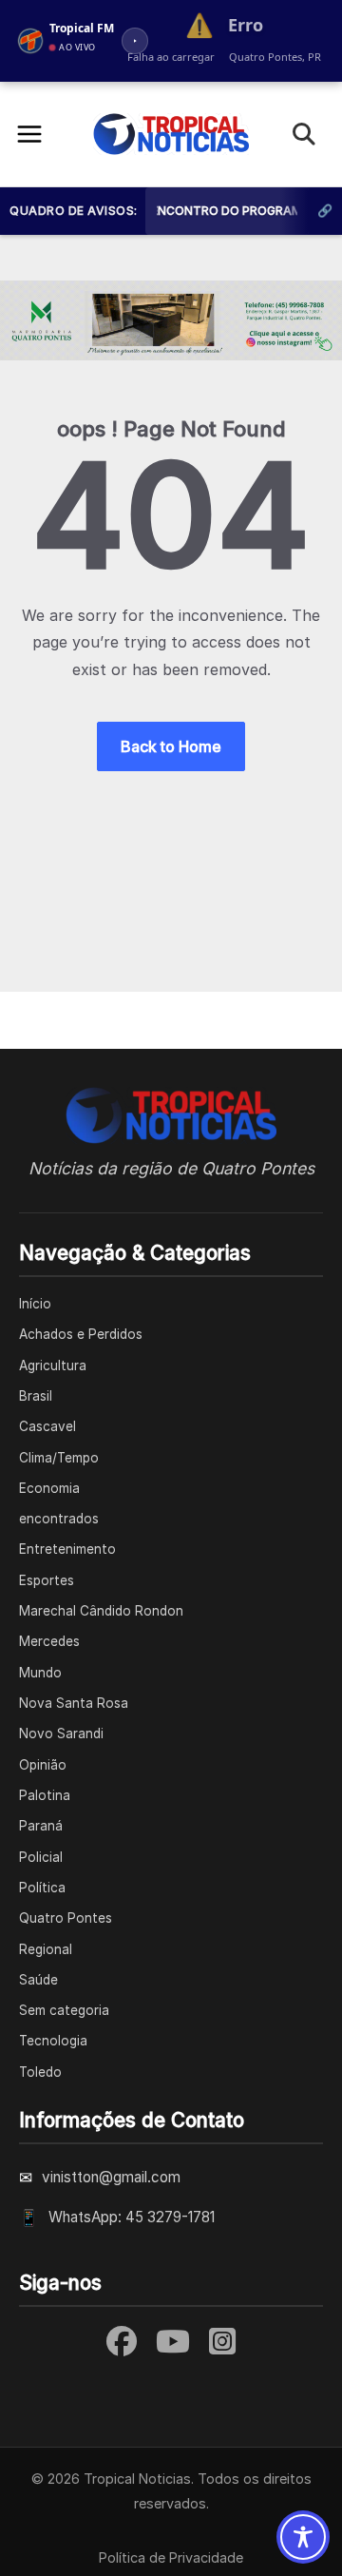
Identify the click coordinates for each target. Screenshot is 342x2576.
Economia (49, 1488)
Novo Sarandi (61, 1733)
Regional (46, 1949)
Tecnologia (53, 2041)
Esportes (47, 1580)
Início (35, 1304)
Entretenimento (67, 1549)
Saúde (38, 1980)
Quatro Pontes (66, 1918)
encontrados (59, 1519)
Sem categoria (64, 2010)
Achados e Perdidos (81, 1334)
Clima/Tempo (59, 1458)
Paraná (41, 1826)
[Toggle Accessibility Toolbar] (303, 2537)
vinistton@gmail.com (111, 2177)
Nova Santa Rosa (74, 1703)
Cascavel (47, 1426)
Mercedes (49, 1641)
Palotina (45, 1795)
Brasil (36, 1396)
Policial (41, 1857)
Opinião (43, 1765)
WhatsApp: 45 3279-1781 (132, 2217)
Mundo (40, 1673)
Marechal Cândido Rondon (101, 1611)
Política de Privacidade (171, 2557)
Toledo (40, 2072)
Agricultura (53, 1365)
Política (42, 1888)
